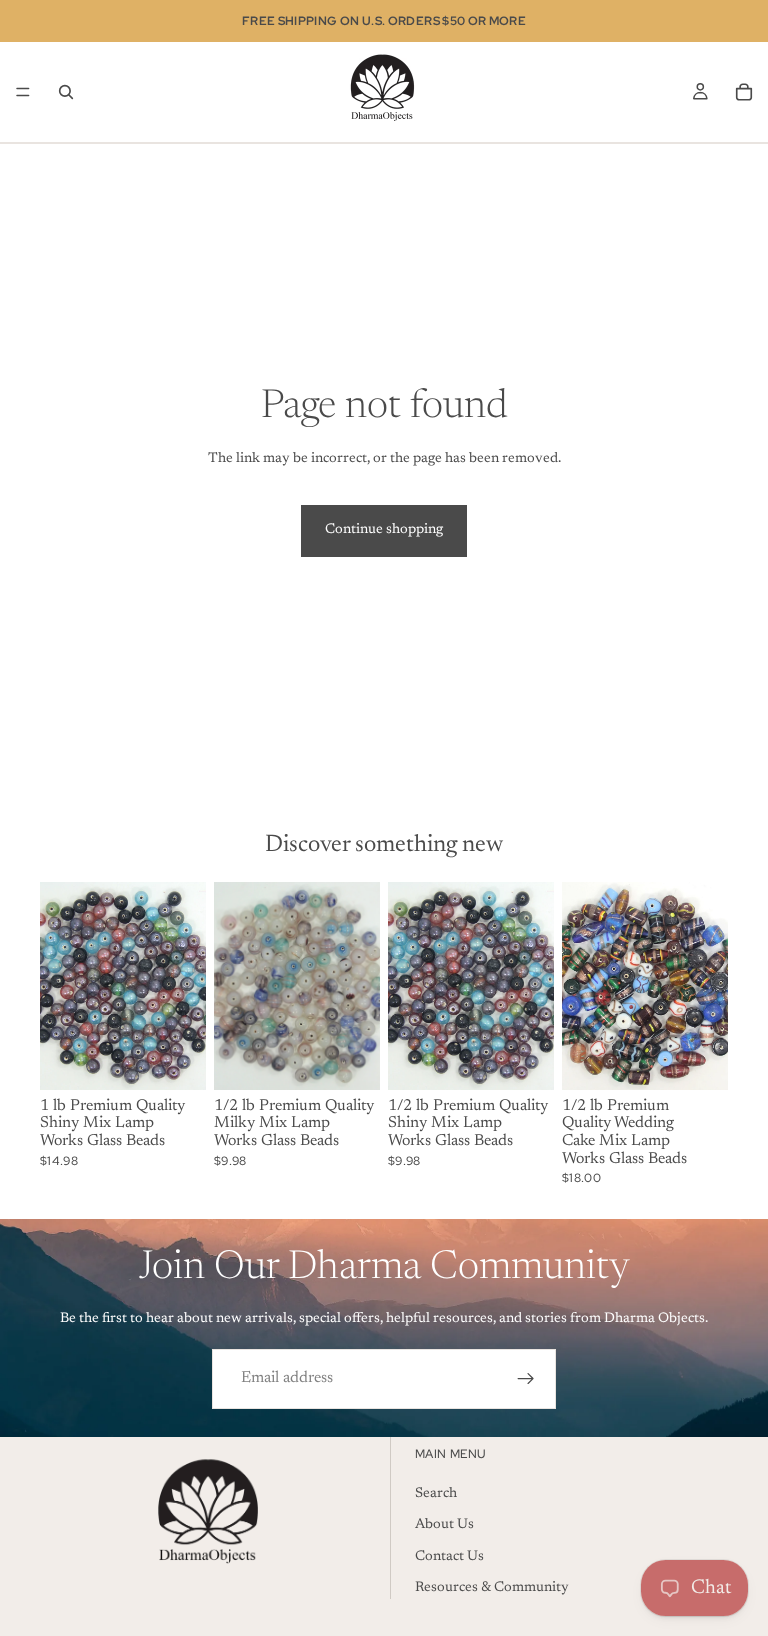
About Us (444, 1525)
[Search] (66, 92)
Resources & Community (492, 1588)
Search (436, 1493)
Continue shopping (384, 530)
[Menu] (23, 92)
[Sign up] (526, 1379)
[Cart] (744, 92)
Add (192, 1058)
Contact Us (449, 1556)
